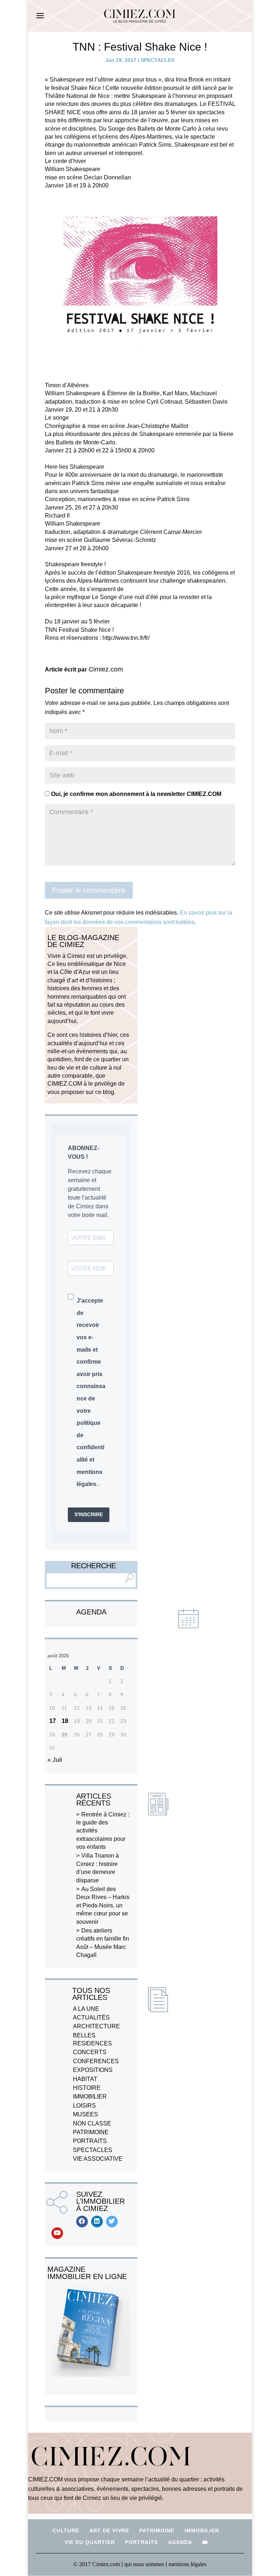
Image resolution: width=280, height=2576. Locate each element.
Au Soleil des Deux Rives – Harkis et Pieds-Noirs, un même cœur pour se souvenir (103, 1905)
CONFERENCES (96, 2061)
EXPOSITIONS (93, 2070)
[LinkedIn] (97, 2222)
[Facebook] (82, 2222)
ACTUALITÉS (91, 2018)
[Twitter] (112, 2222)
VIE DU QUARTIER (90, 2542)
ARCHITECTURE (96, 2026)
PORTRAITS (90, 2141)
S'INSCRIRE (89, 1514)
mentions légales (187, 2564)
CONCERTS (90, 2052)
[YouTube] (57, 2233)
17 (52, 1721)
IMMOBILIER (90, 2097)
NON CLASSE (92, 2123)
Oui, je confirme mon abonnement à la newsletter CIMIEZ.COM (135, 794)
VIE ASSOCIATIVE (98, 2159)
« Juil (55, 1760)
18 (65, 1721)
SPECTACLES (157, 60)
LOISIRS (84, 2106)
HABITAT (85, 2079)
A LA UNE (86, 2009)
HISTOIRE (87, 2088)
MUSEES (85, 2114)
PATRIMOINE (91, 2132)
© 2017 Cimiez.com (97, 2564)
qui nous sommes (145, 2564)
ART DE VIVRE (109, 2531)
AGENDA (180, 2542)
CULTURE (66, 2531)
